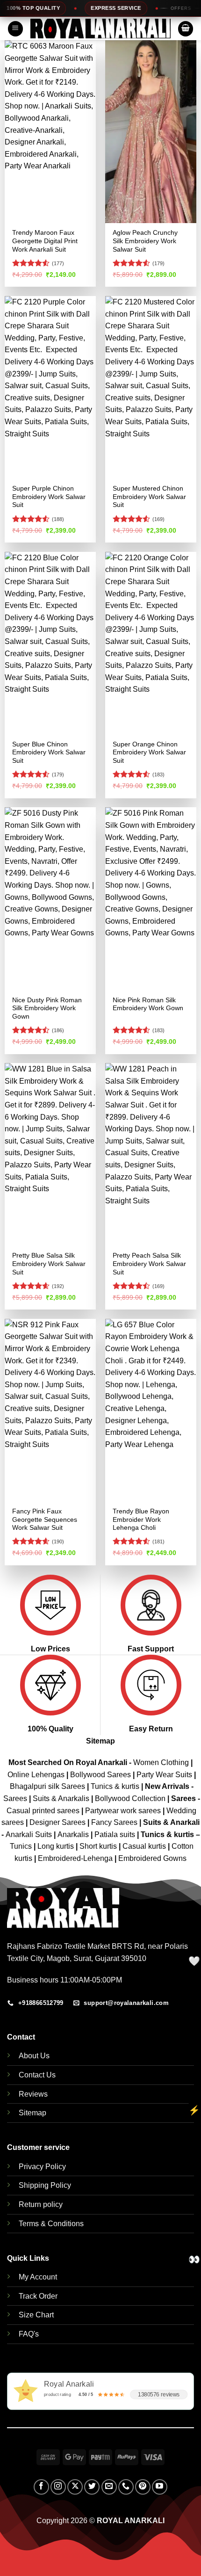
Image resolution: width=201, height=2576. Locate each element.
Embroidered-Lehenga (75, 1858)
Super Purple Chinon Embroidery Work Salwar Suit (49, 497)
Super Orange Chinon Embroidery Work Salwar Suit (149, 753)
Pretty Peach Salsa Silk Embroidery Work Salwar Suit (149, 1264)
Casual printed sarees (43, 1811)
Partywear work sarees (123, 1811)
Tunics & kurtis (115, 1786)
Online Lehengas (36, 1775)
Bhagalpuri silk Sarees (47, 1786)
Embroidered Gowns (152, 1858)
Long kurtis (57, 1846)
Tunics (22, 1846)
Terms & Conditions (51, 2224)
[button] (15, 29)
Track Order (38, 2296)
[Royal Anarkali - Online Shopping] (100, 29)
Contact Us (37, 2075)
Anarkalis (74, 1834)
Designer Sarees (57, 1822)
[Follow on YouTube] (160, 2487)
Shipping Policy (45, 2185)
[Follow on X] (75, 2487)
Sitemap (100, 1741)
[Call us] (126, 2487)
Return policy (41, 2204)
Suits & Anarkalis (61, 1798)
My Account (38, 2277)
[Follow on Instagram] (58, 2487)
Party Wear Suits (164, 1775)
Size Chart (36, 2315)
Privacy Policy (42, 2167)
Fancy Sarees (114, 1822)
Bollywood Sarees (100, 1775)
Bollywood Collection (130, 1798)
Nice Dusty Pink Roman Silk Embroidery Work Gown (47, 1008)
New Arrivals (167, 1786)
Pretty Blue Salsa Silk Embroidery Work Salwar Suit (49, 1264)
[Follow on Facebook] (41, 2487)
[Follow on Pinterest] (143, 2487)
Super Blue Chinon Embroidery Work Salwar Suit (49, 753)
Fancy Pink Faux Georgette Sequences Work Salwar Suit (45, 1520)
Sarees (15, 1798)
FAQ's (29, 2334)
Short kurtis (99, 1846)
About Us (34, 2056)
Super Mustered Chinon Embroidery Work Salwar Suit (149, 497)
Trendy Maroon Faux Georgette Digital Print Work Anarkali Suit (45, 241)
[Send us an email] (109, 2487)
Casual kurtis (145, 1846)
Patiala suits (116, 1834)
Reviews (33, 2094)
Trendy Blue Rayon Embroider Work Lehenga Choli (141, 1520)
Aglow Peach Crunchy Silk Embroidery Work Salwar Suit (145, 241)
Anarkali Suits (30, 1834)
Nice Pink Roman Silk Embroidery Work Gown (148, 1004)
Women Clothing (161, 1762)
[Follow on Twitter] (92, 2487)
